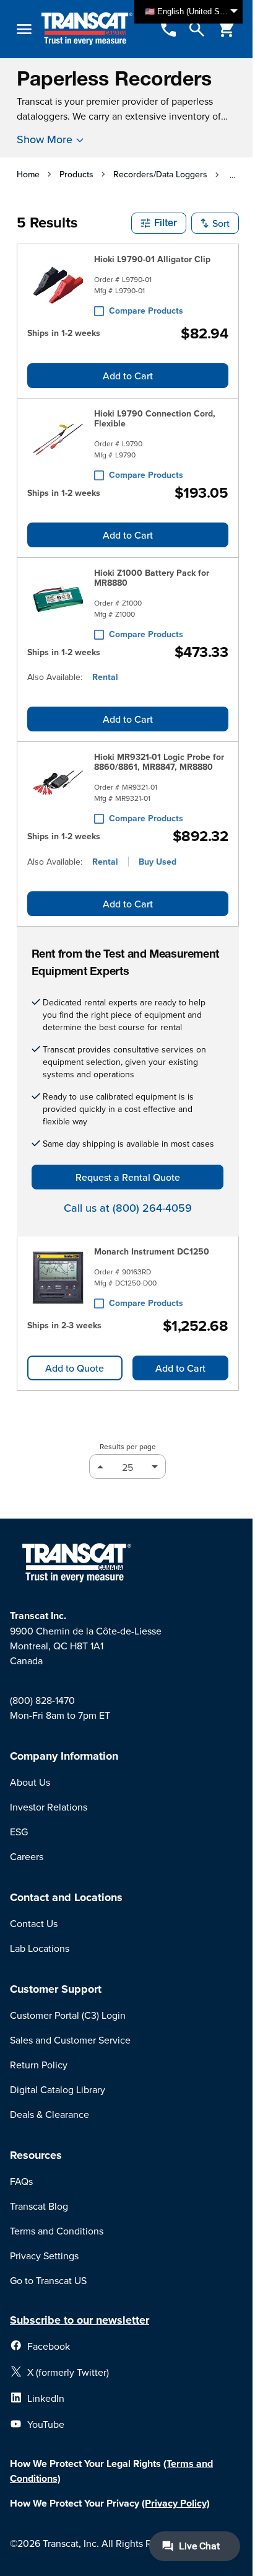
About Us (30, 1782)
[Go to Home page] (87, 29)
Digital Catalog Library (58, 2089)
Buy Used (158, 862)
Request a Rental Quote (128, 1177)
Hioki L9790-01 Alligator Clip (152, 259)
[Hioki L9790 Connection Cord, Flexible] (58, 442)
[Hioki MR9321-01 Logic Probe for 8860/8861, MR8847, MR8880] (58, 785)
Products (76, 174)
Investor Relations (49, 1807)
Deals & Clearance (50, 2114)
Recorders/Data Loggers (160, 174)
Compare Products (146, 311)
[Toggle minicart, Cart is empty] (227, 29)
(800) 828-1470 (42, 1700)
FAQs (21, 2181)
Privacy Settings (44, 2256)
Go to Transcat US (48, 2280)
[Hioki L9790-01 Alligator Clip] (58, 285)
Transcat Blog (39, 2206)
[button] (159, 223)
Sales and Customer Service (70, 2040)
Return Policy (39, 2065)
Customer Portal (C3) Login (68, 2015)
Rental (105, 677)
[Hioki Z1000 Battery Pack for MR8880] (58, 601)
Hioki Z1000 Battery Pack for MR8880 (152, 578)
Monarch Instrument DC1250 (152, 1251)
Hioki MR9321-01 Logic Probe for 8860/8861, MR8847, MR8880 (159, 762)
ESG (19, 1832)
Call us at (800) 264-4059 (128, 1208)
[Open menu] (24, 29)
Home (28, 174)
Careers (27, 1856)
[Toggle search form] (197, 29)
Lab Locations (40, 1948)
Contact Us (34, 1923)
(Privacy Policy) (176, 2503)
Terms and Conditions (57, 2231)
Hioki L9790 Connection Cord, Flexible (155, 418)
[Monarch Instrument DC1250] (58, 1277)
